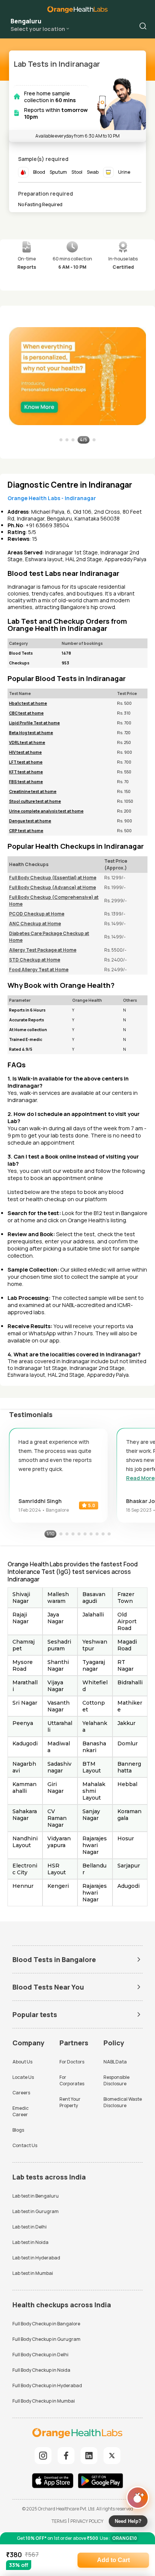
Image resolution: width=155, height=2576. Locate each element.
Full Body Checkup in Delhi (40, 2355)
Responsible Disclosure (116, 2080)
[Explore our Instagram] (43, 2456)
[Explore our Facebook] (66, 2456)
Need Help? (128, 2521)
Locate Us (23, 2077)
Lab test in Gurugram (36, 2211)
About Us (22, 2062)
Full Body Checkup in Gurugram (46, 2339)
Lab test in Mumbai (33, 2273)
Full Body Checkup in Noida (41, 2370)
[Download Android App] (100, 2482)
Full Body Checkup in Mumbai (44, 2401)
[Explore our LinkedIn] (89, 2456)
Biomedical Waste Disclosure (123, 2102)
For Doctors (72, 2062)
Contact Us (25, 2145)
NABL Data (115, 2062)
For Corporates (72, 2080)
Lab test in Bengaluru (36, 2196)
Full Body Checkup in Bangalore (46, 2324)
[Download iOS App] (55, 2482)
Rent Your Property (70, 2102)
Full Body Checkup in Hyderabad (47, 2385)
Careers (21, 2093)
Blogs (18, 2130)
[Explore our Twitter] (112, 2456)
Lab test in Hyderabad (36, 2258)
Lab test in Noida (30, 2242)
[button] (143, 26)
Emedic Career (21, 2111)
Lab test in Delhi (30, 2227)
